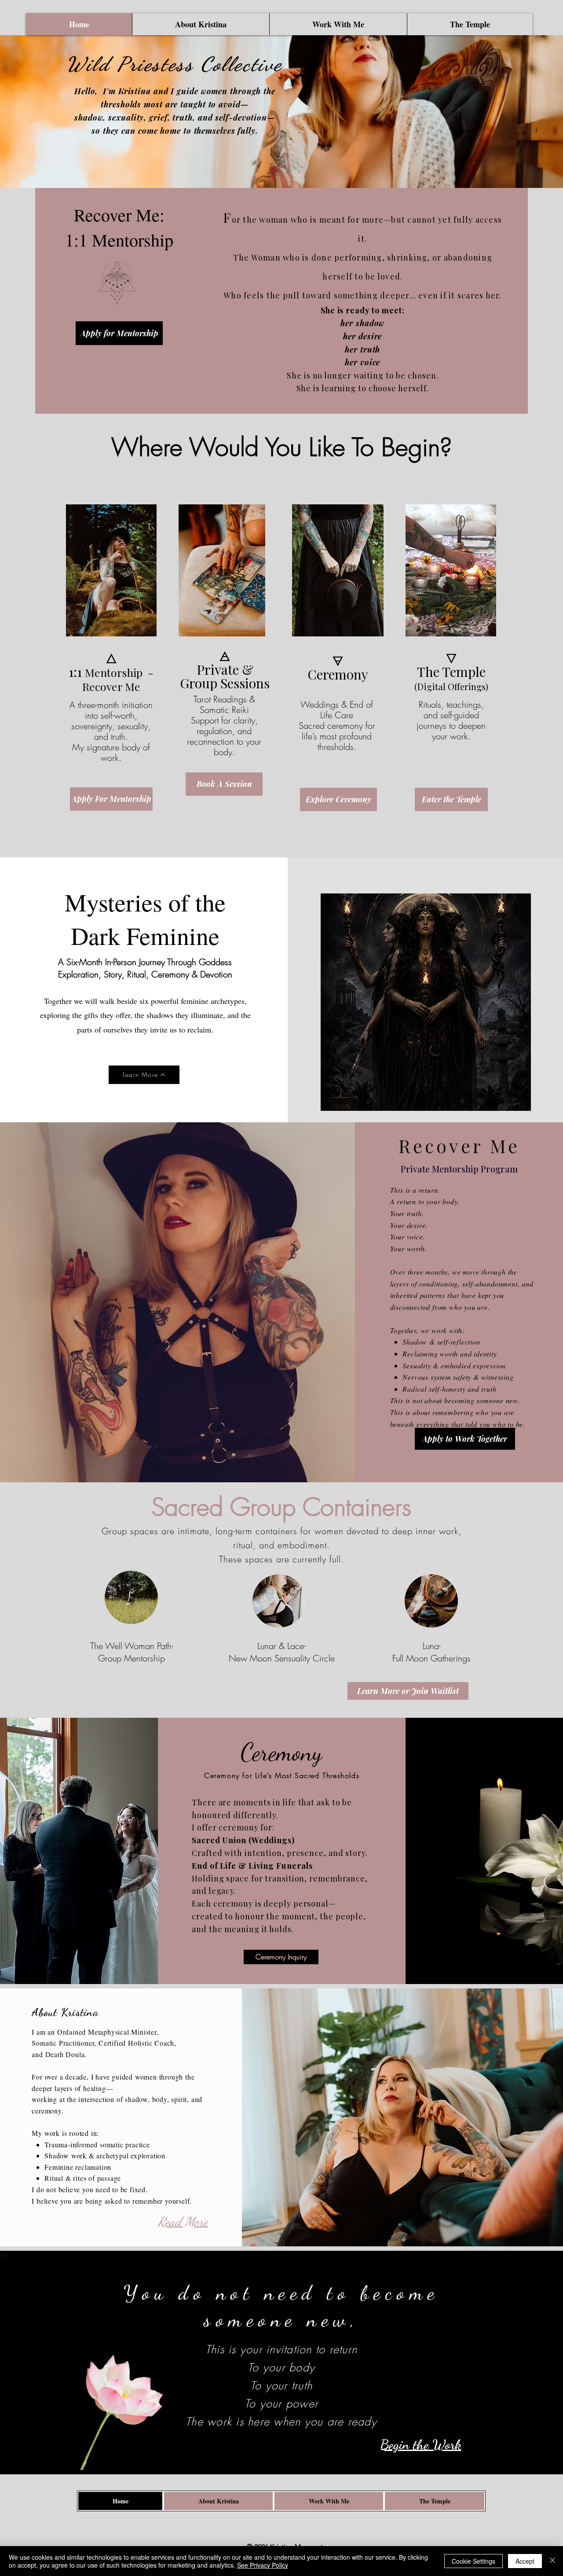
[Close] (552, 2561)
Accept (525, 2561)
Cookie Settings (473, 2561)
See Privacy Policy (263, 2565)
